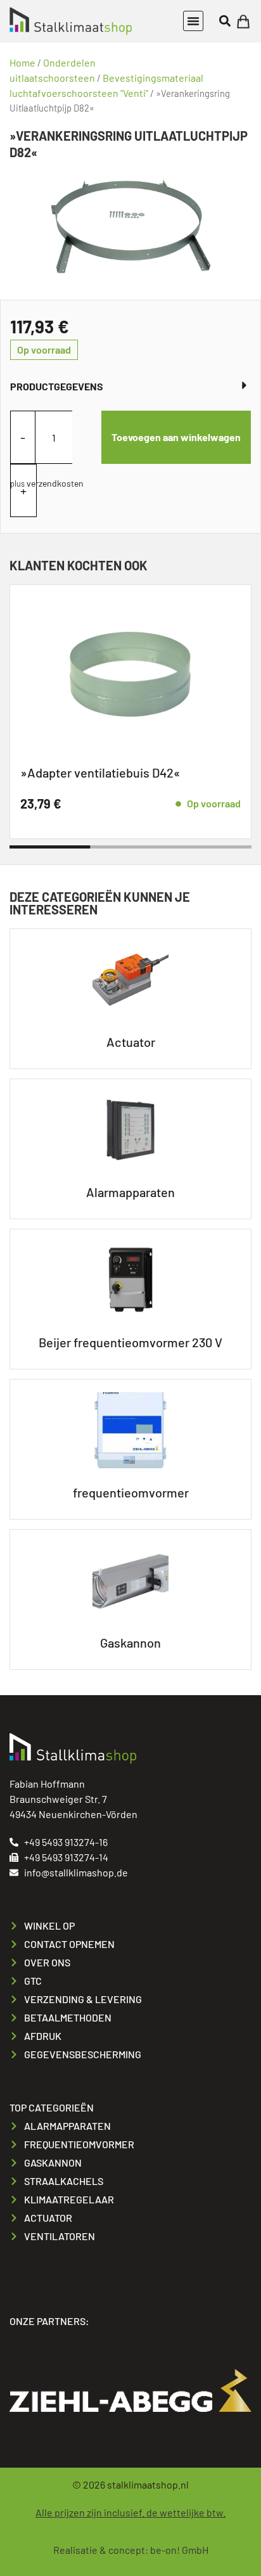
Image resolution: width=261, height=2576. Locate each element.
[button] (193, 21)
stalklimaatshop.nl (148, 2484)
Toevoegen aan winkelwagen (176, 437)
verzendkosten (55, 483)
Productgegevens (57, 386)
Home (22, 62)
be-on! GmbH (179, 2550)
